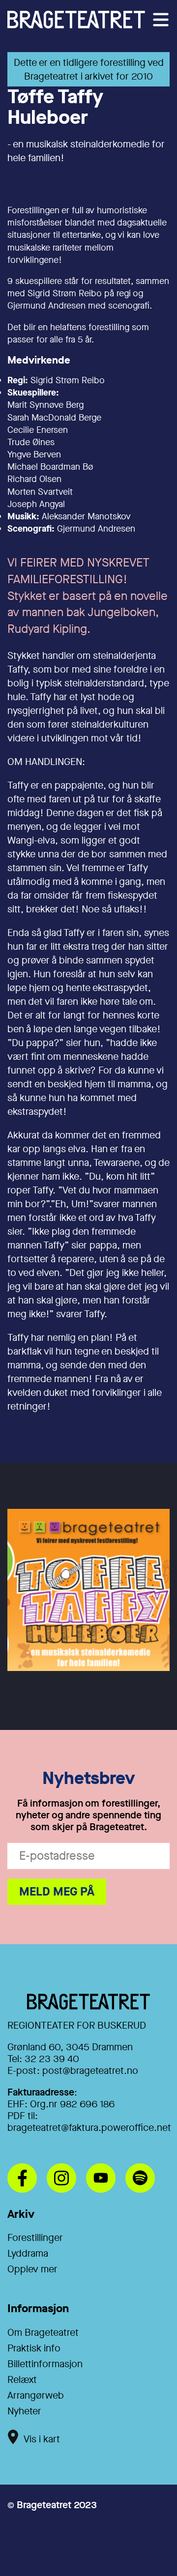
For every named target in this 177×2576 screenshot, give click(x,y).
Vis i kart (42, 2439)
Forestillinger (35, 2238)
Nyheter (24, 2411)
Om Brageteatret (43, 2333)
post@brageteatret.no (90, 2071)
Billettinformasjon (45, 2364)
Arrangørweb (36, 2395)
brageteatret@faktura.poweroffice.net (89, 2128)
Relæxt (22, 2380)
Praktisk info (34, 2348)
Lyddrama (28, 2253)
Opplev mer (32, 2269)
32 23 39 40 (52, 2059)
